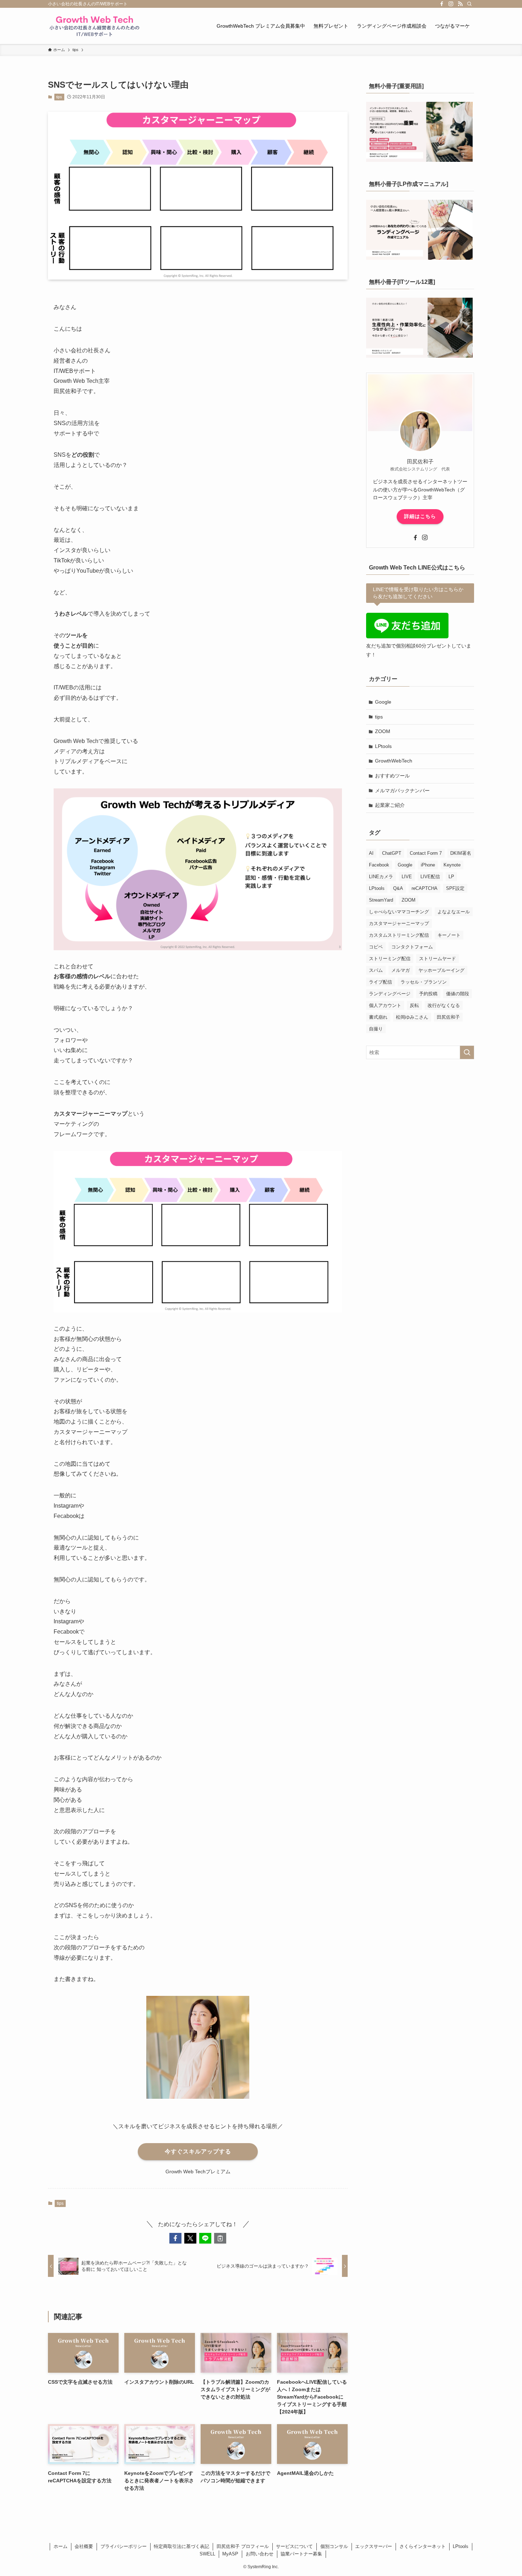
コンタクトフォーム (412, 947)
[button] (175, 2238)
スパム (376, 970)
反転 (414, 1005)
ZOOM (383, 731)
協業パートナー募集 (301, 2554)
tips (59, 97)
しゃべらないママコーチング (399, 912)
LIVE (407, 877)
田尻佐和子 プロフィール (243, 2546)
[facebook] (442, 4)
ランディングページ (390, 994)
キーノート (449, 935)
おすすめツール (392, 776)
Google (383, 702)
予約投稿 (428, 994)
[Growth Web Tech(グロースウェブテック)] (94, 26)
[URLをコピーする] (220, 2238)
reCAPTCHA (425, 888)
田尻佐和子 (448, 1017)
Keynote (452, 865)
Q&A (398, 888)
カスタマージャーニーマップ (399, 923)
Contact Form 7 (426, 853)
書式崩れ (378, 1017)
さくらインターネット (423, 2546)
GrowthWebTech (394, 761)
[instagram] (451, 4)
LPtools (383, 746)
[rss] (460, 4)
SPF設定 (455, 888)
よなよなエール (454, 912)
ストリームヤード (437, 959)
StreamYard (381, 900)
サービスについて (294, 2546)
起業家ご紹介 (390, 805)
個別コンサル (334, 2546)
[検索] (469, 4)
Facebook (379, 865)
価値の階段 (458, 994)
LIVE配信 (430, 877)
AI (371, 853)
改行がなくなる (444, 1005)
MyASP (230, 2554)
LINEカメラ (381, 877)
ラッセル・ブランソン (424, 982)
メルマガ (401, 970)
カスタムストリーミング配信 (399, 935)
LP (451, 877)
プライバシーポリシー (124, 2546)
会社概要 (84, 2546)
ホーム (61, 2546)
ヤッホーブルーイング (441, 970)
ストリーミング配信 (390, 959)
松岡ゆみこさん (412, 1017)
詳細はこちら (420, 516)
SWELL (207, 2554)
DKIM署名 (461, 853)
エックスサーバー (374, 2546)
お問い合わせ (260, 2554)
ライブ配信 (380, 982)
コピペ (376, 947)
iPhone (428, 865)
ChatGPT (392, 853)
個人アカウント (385, 1005)
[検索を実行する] (467, 1052)
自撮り (376, 1029)
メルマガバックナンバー (402, 791)
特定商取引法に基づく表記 (181, 2546)
